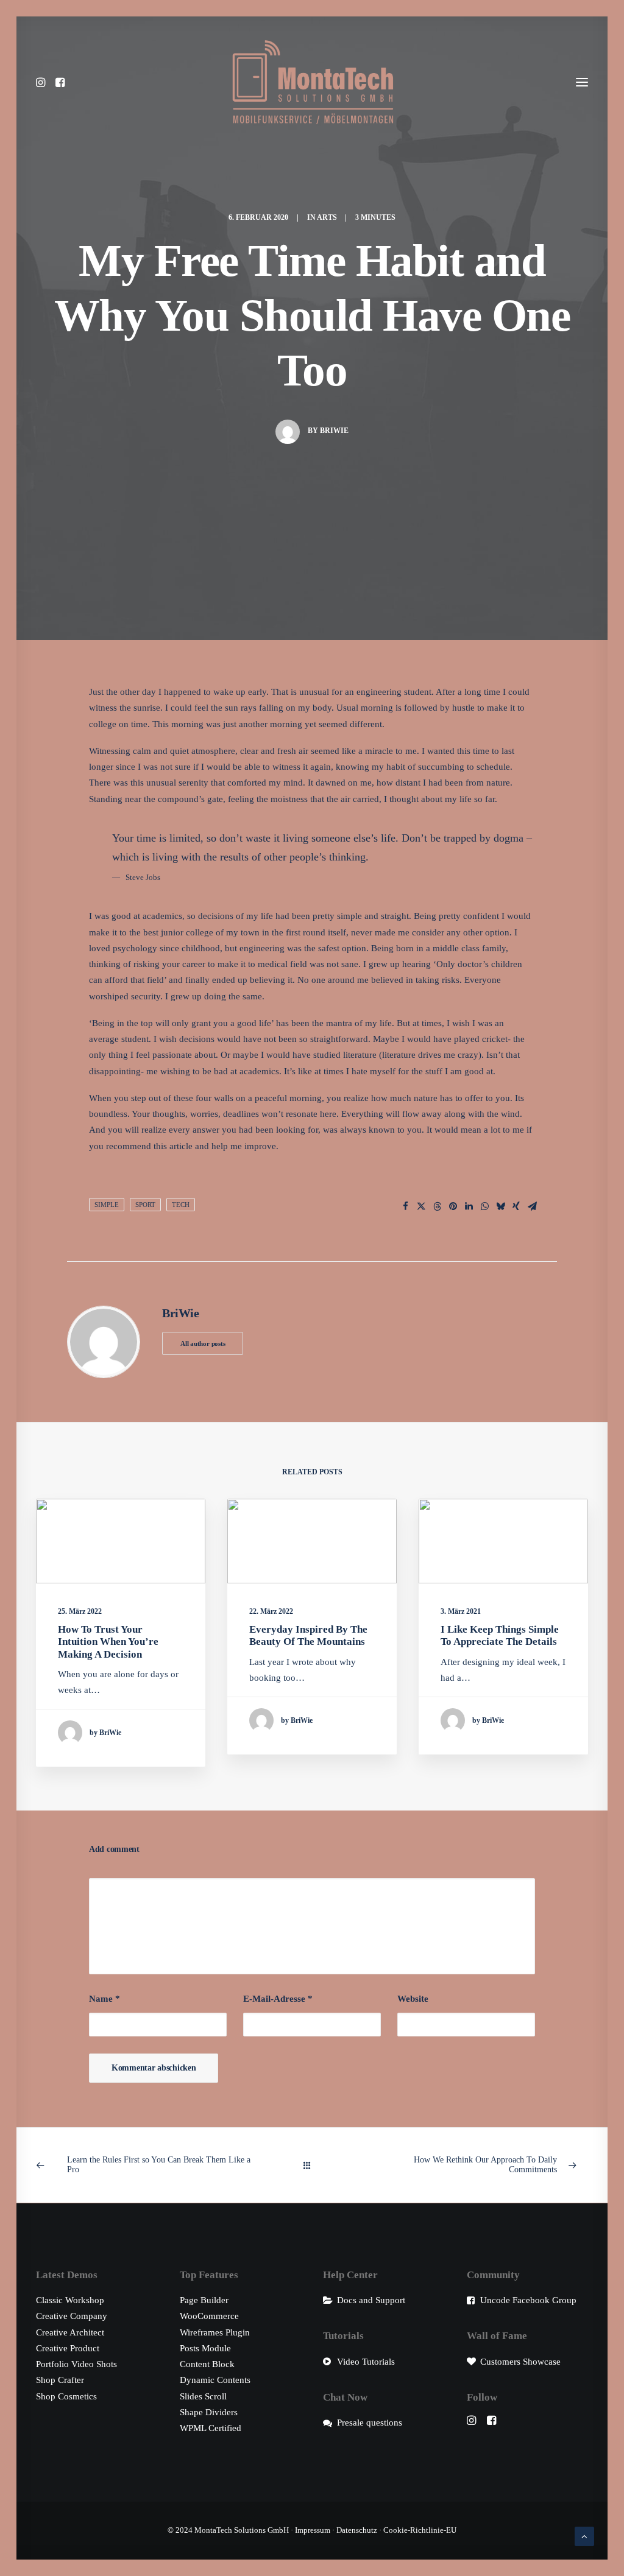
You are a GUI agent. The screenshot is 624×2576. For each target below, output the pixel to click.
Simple (107, 1205)
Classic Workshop (70, 2300)
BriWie (334, 431)
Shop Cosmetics (66, 2396)
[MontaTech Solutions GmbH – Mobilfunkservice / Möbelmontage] (312, 82)
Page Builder (204, 2300)
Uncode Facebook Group (528, 2300)
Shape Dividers (209, 2412)
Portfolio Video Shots (76, 2364)
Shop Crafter (60, 2380)
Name (105, 1999)
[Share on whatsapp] (484, 1206)
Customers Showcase (520, 2362)
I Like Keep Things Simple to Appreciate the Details (500, 1635)
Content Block (207, 2364)
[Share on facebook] (405, 1206)
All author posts (203, 1343)
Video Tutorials (366, 2362)
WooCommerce (209, 2316)
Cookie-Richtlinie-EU (420, 2530)
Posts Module (205, 2348)
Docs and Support (371, 2300)
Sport (145, 1205)
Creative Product (68, 2348)
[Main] (312, 2165)
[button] (44, 82)
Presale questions (370, 2423)
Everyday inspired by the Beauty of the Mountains (308, 1635)
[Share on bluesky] (500, 1206)
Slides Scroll (203, 2396)
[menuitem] (44, 82)
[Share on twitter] (421, 1206)
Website (413, 1999)
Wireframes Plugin (215, 2332)
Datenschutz (357, 2530)
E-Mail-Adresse (278, 1999)
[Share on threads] (437, 1206)
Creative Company (72, 2316)
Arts (327, 217)
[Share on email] (532, 1206)
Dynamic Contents (215, 2380)
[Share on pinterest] (453, 1206)
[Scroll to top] (584, 2535)
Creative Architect (70, 2332)
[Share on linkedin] (469, 1206)
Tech (181, 1205)
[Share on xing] (516, 1206)
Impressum (313, 2530)
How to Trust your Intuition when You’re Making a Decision (108, 1642)
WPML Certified (211, 2428)
